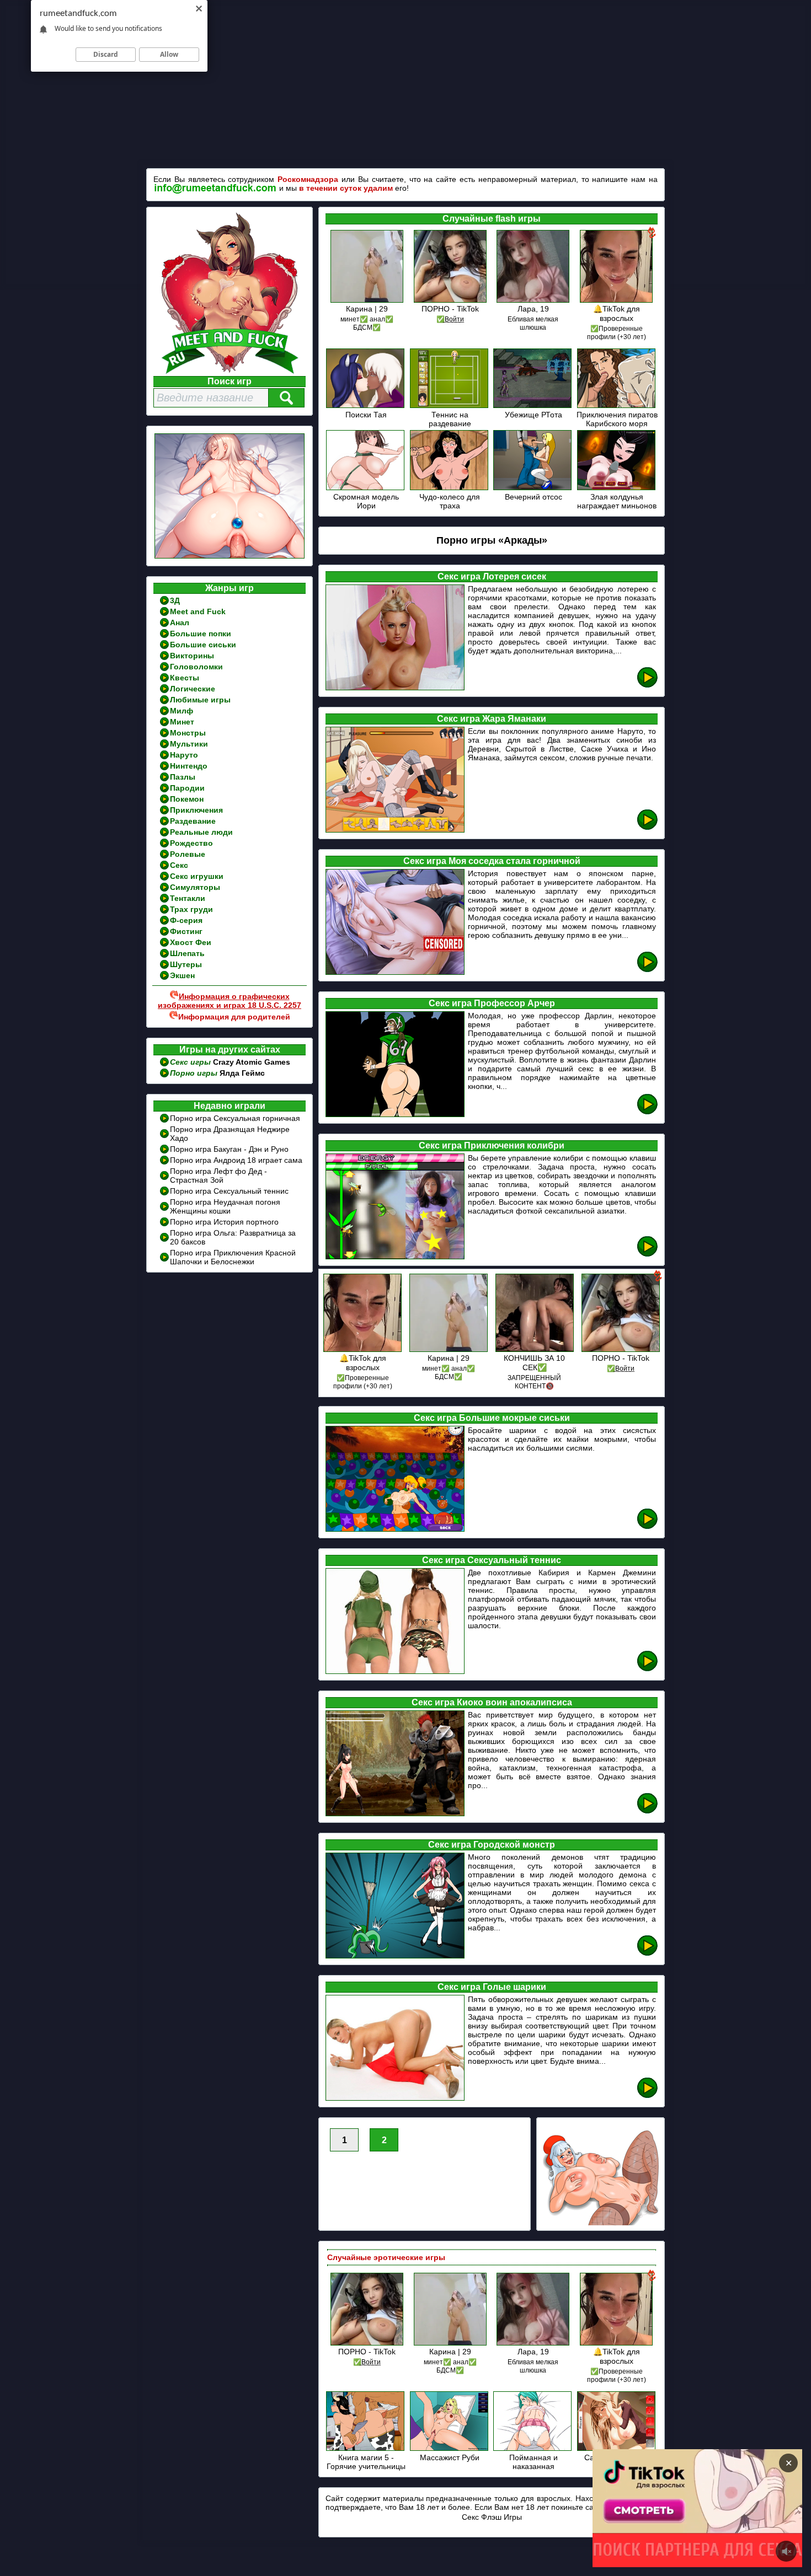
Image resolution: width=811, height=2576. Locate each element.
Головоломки (196, 667)
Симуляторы (195, 887)
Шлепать (187, 953)
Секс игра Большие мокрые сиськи (492, 1418)
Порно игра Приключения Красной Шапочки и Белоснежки (233, 1257)
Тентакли (188, 898)
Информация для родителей (234, 1017)
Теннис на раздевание (450, 419)
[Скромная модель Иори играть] (366, 488)
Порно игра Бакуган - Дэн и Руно (229, 1149)
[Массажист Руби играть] (450, 2449)
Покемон (187, 799)
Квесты (185, 678)
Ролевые (188, 854)
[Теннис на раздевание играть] (450, 406)
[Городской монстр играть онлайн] (647, 1954)
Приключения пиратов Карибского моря (617, 419)
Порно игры (195, 1073)
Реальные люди (201, 832)
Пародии (187, 788)
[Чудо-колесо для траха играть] (450, 488)
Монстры (188, 733)
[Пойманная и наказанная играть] (533, 2449)
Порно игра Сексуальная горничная (235, 1118)
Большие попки (201, 634)
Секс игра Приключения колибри (492, 1145)
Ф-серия (186, 920)
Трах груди (191, 909)
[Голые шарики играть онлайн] (647, 2096)
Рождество (191, 843)
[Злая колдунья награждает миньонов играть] (617, 488)
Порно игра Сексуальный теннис (229, 1191)
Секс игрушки (197, 876)
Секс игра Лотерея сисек (492, 576)
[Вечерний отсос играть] (533, 488)
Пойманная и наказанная (533, 2462)
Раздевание (193, 821)
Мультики (189, 744)
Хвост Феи (191, 942)
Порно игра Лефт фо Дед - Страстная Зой (218, 1176)
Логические (193, 689)
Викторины (192, 656)
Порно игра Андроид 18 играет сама (236, 1160)
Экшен (182, 975)
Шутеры (186, 964)
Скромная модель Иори (366, 501)
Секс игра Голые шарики (492, 1987)
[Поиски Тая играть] (366, 406)
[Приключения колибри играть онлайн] (647, 1255)
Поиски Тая (366, 415)
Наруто (184, 755)
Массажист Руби (450, 2457)
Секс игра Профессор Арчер (492, 1003)
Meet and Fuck (198, 611)
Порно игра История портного (224, 1222)
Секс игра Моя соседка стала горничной (492, 861)
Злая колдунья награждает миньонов (617, 501)
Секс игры (191, 1062)
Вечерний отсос (533, 497)
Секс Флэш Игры (492, 2517)
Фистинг (186, 931)
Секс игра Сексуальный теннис (492, 1560)
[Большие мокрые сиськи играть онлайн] (647, 1527)
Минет (182, 722)
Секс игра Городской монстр (492, 1845)
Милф (182, 711)
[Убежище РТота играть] (533, 406)
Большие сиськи (203, 645)
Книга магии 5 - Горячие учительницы (366, 2462)
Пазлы (183, 777)
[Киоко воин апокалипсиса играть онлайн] (647, 1812)
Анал (180, 622)
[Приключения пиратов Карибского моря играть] (617, 406)
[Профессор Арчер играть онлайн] (647, 1112)
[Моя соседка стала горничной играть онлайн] (647, 970)
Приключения (196, 810)
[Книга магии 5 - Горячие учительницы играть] (366, 2449)
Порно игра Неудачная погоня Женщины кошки (225, 1206)
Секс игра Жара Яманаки (492, 719)
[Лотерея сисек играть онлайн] (647, 686)
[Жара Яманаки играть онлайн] (647, 828)
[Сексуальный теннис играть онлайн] (647, 1669)
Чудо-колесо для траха (450, 501)
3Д (175, 600)
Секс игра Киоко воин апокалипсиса (492, 1702)
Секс (179, 865)
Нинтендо (189, 766)
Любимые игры (200, 700)
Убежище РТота (533, 415)
